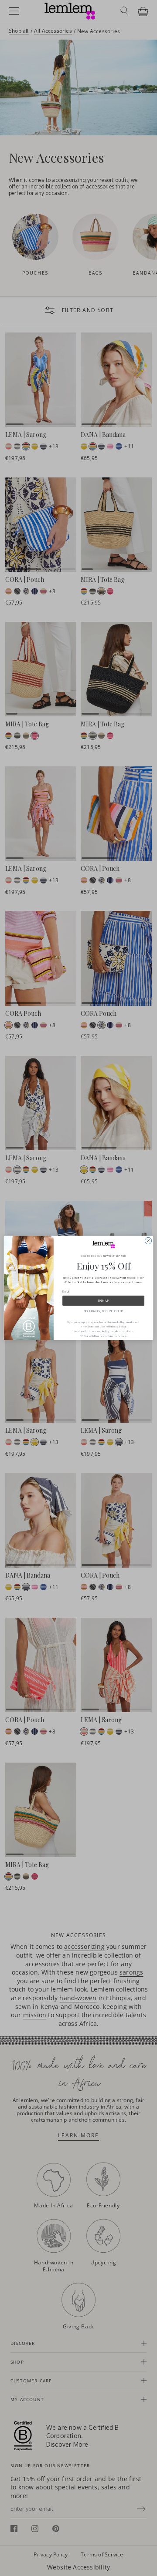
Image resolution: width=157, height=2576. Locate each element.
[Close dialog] (148, 1241)
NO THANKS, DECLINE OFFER (103, 1311)
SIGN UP (103, 1301)
